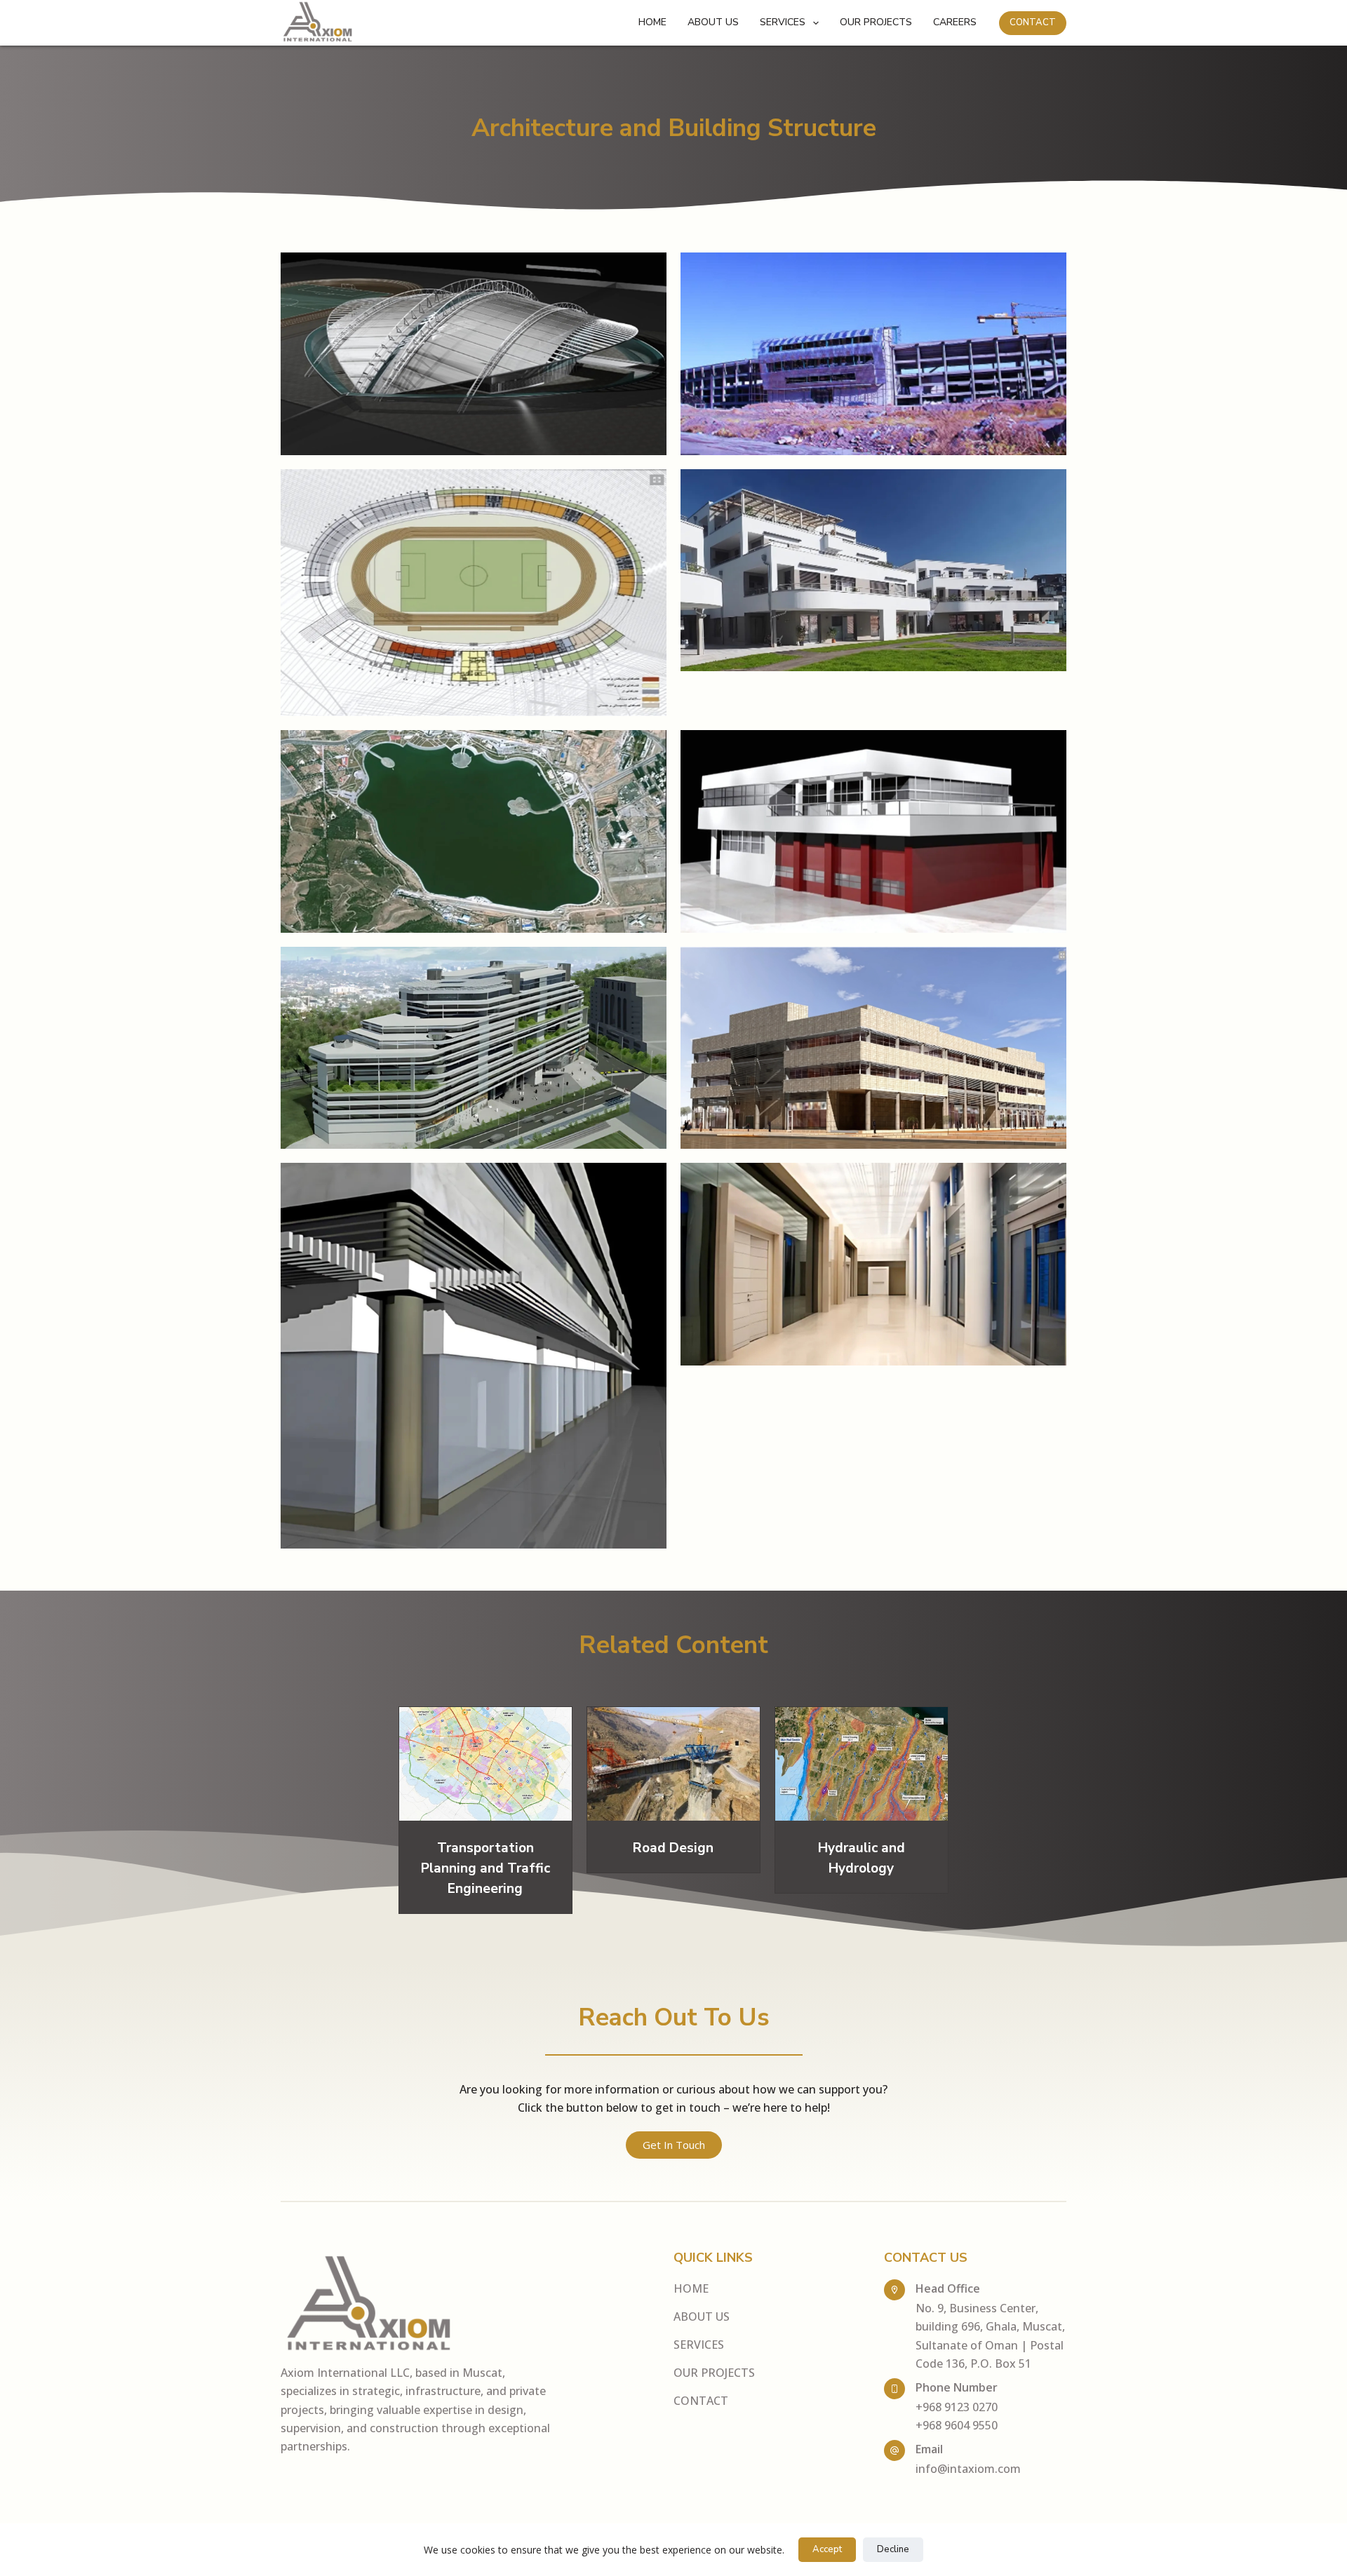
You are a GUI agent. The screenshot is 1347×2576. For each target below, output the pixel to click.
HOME (652, 22)
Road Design (673, 1848)
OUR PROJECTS (876, 22)
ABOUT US (713, 22)
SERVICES (783, 22)
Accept (827, 2549)
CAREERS (955, 22)
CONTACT (1033, 22)
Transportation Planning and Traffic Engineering (485, 1868)
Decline (893, 2549)
